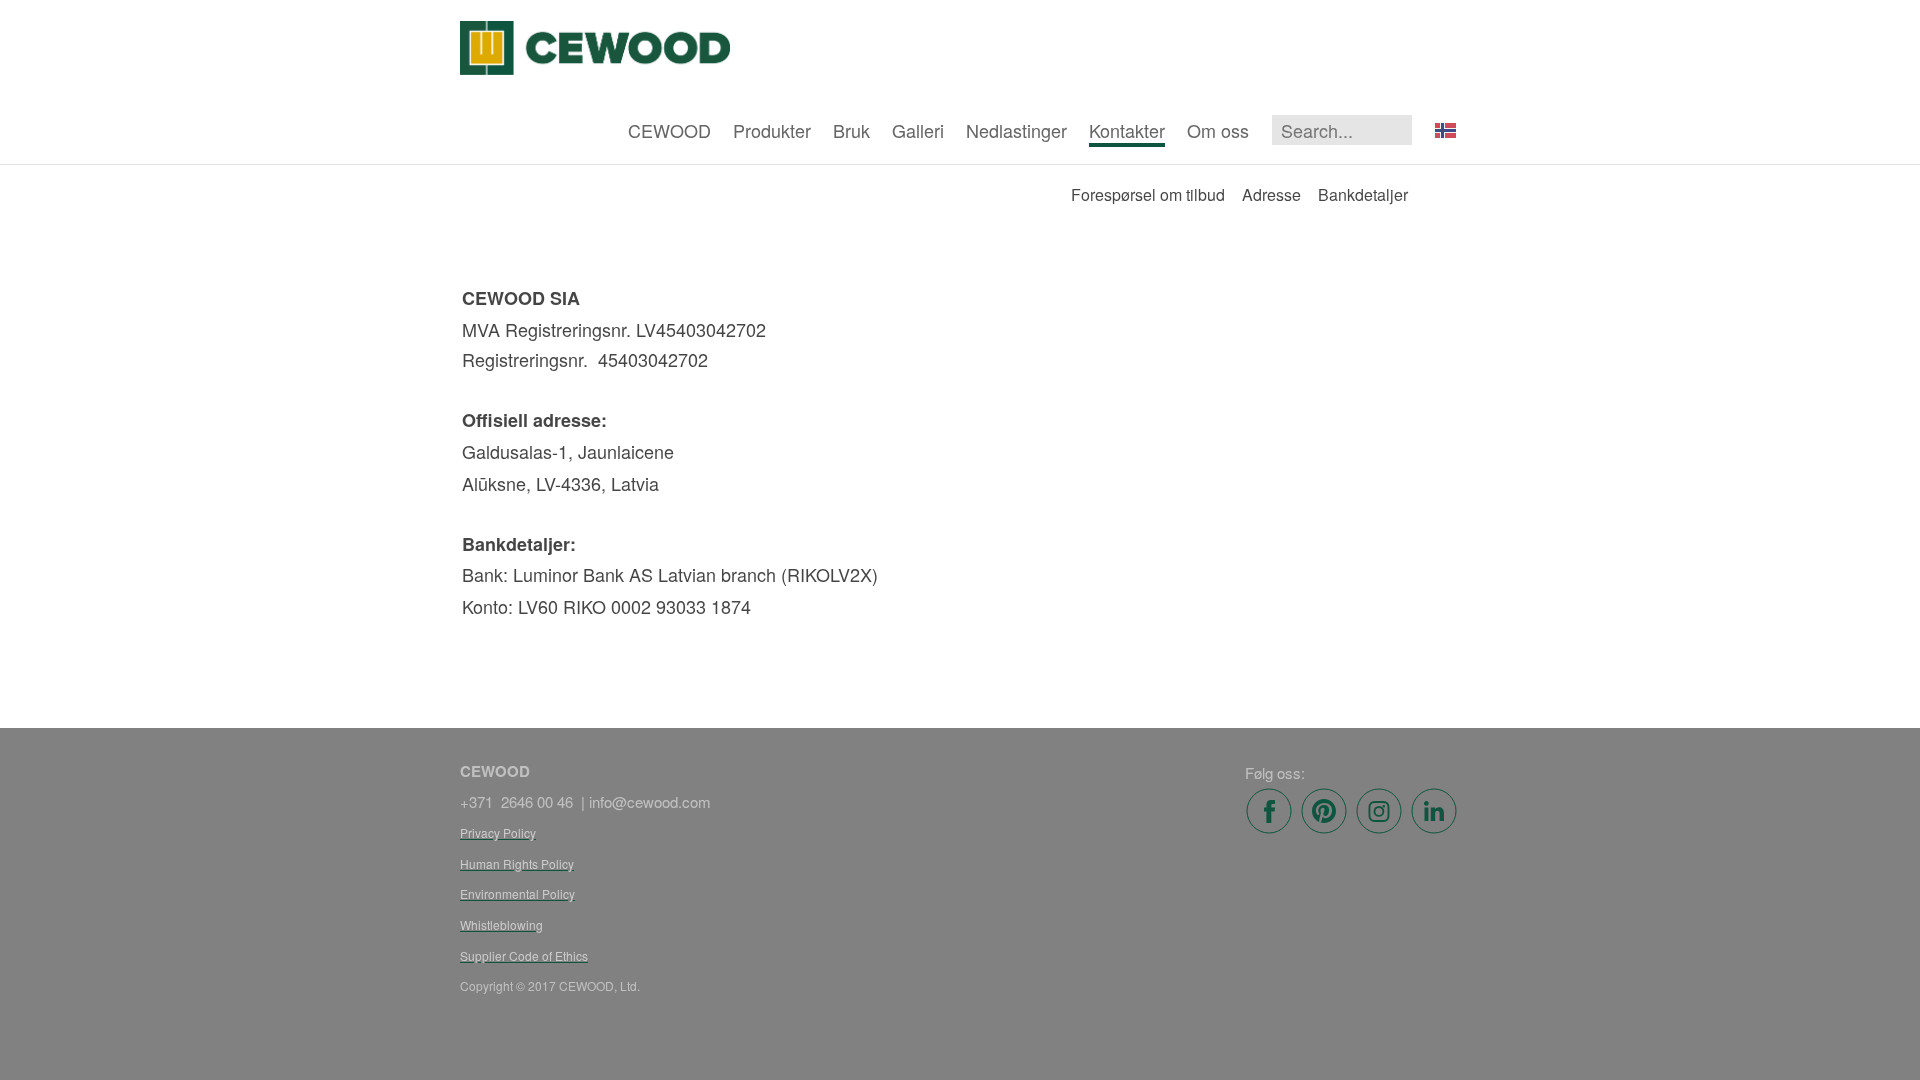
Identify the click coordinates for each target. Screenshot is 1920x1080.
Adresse (1271, 194)
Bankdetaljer (1363, 194)
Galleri (918, 130)
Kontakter (1127, 130)
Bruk (851, 130)
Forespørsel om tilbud (1148, 194)
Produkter (772, 130)
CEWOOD (669, 130)
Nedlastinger (1016, 130)
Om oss (1218, 130)
